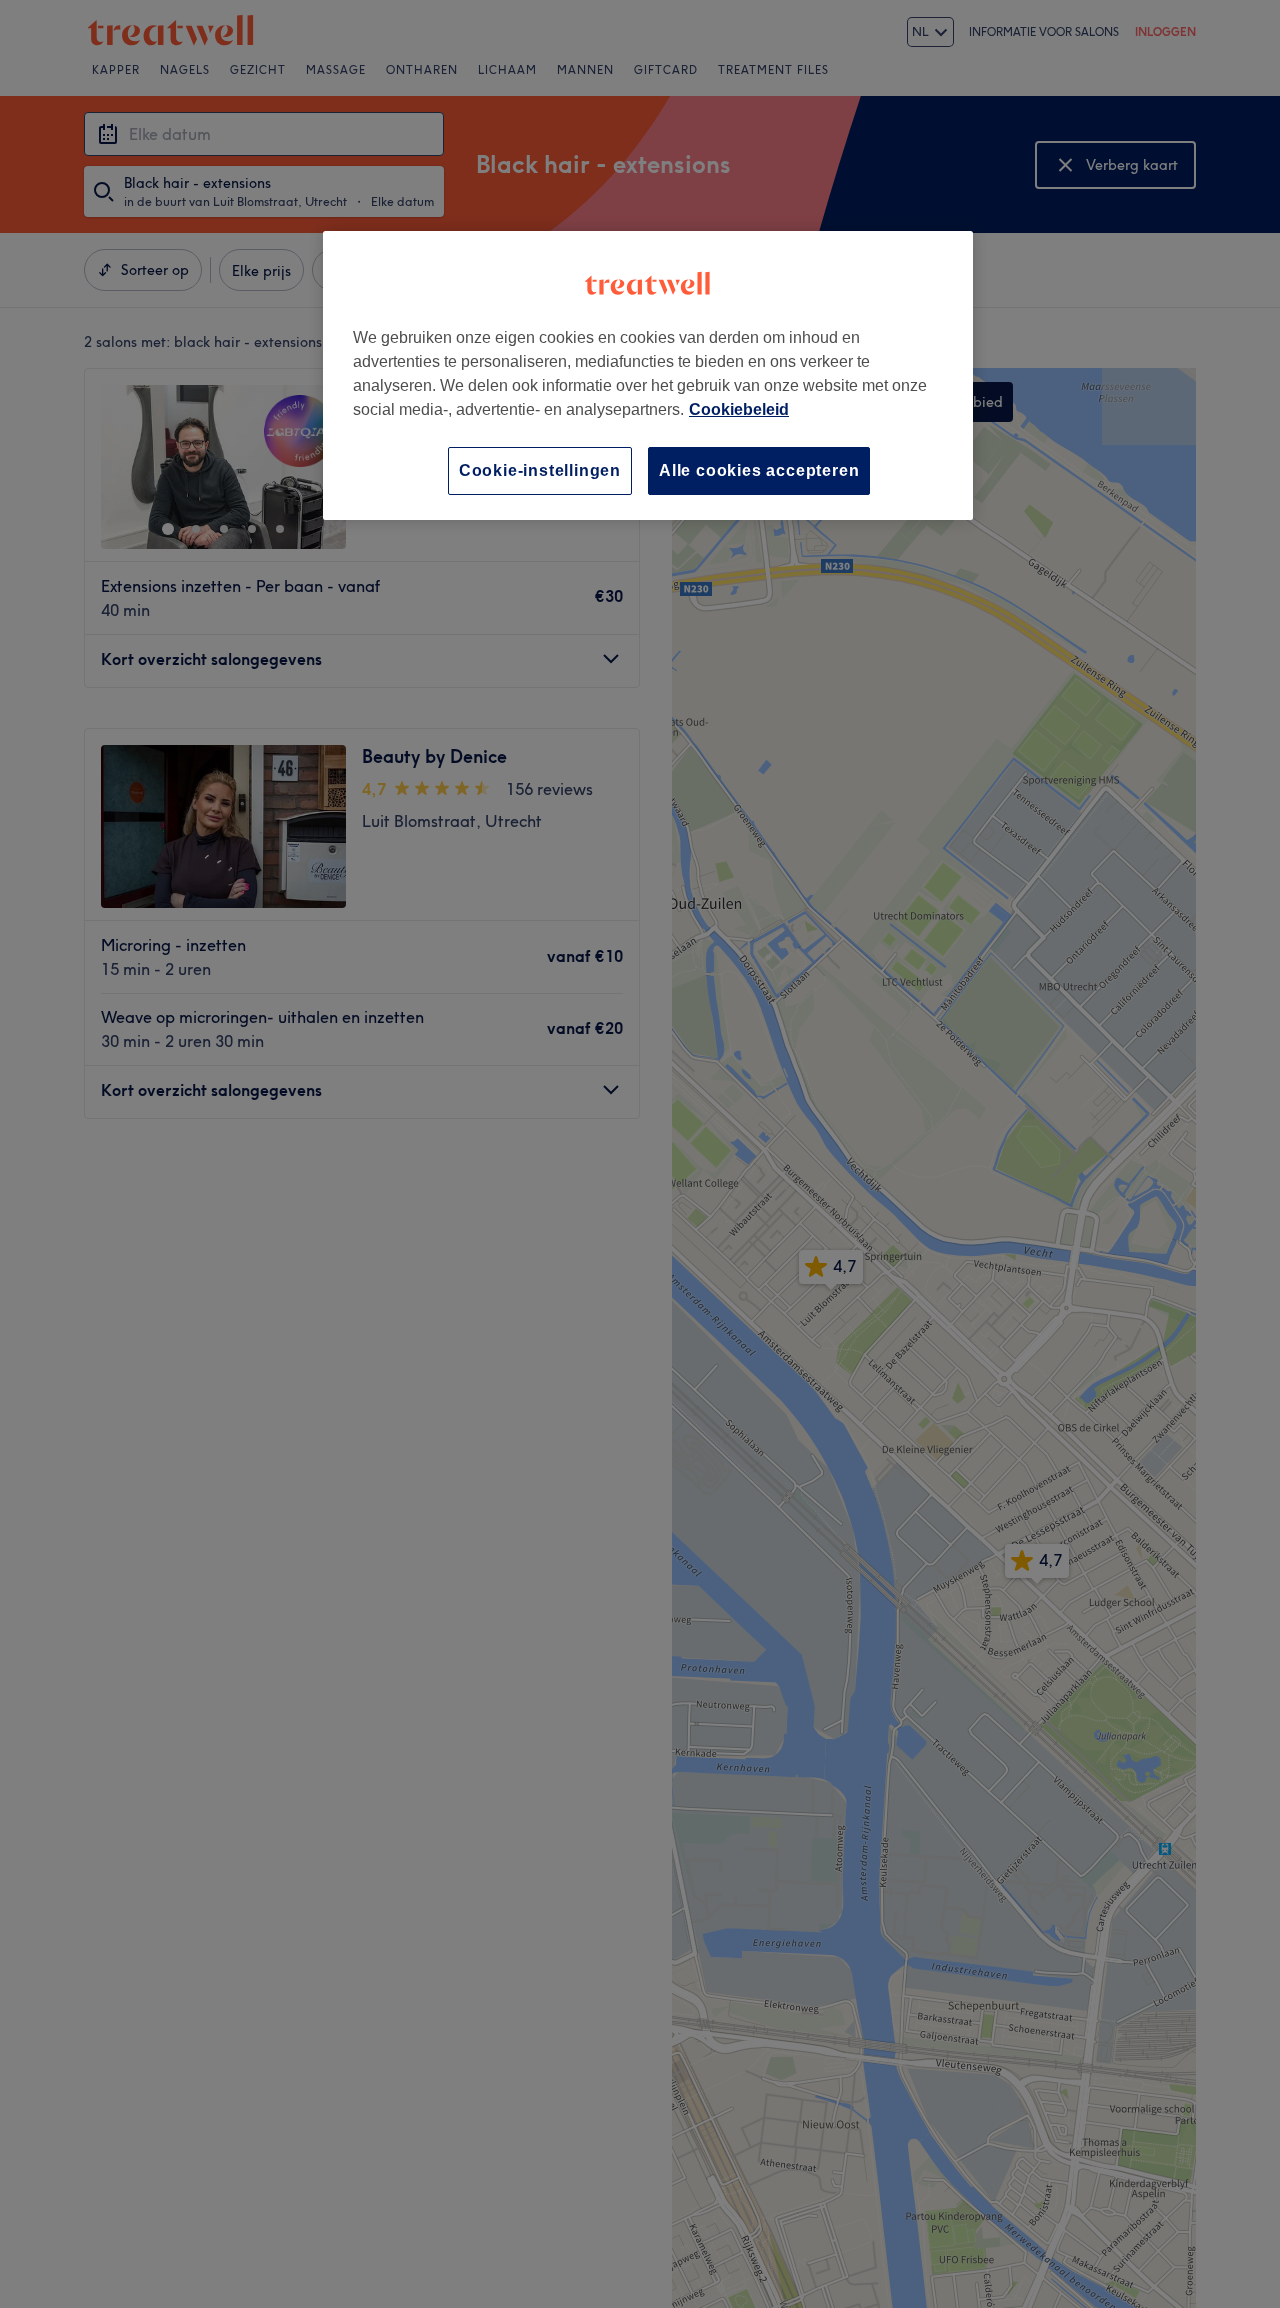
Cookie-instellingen (540, 470)
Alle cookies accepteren (759, 470)
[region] (648, 375)
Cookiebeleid (739, 409)
